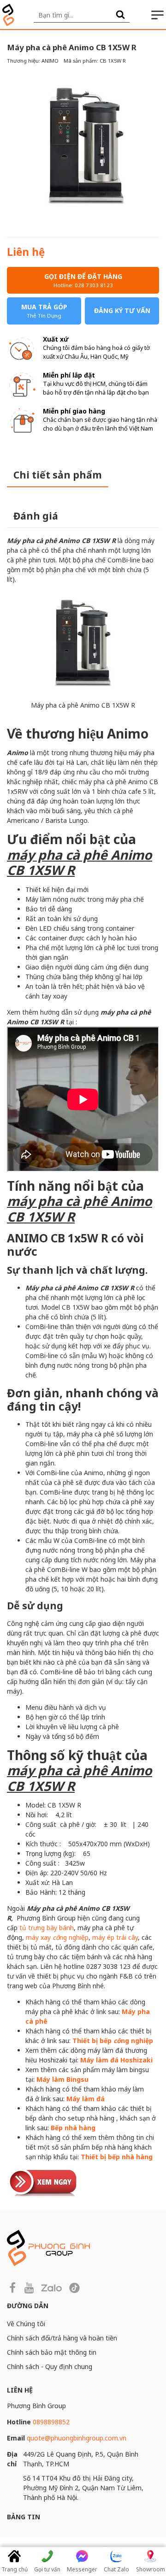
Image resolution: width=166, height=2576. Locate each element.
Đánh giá (36, 516)
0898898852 (51, 2422)
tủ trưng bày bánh (47, 1928)
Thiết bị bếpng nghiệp (113, 2041)
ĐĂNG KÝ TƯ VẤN (122, 310)
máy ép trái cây (115, 1937)
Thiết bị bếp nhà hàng (117, 2157)
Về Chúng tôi (26, 2324)
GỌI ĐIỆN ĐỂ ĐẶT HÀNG (83, 280)
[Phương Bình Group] (8, 15)
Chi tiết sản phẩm (58, 475)
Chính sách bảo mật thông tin (52, 2352)
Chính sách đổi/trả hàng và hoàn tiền (62, 2338)
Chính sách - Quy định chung (50, 2366)
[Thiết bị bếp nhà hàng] (44, 2182)
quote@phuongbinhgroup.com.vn (77, 2438)
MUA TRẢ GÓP (44, 311)
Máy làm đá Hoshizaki (116, 2060)
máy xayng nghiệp (57, 1937)
